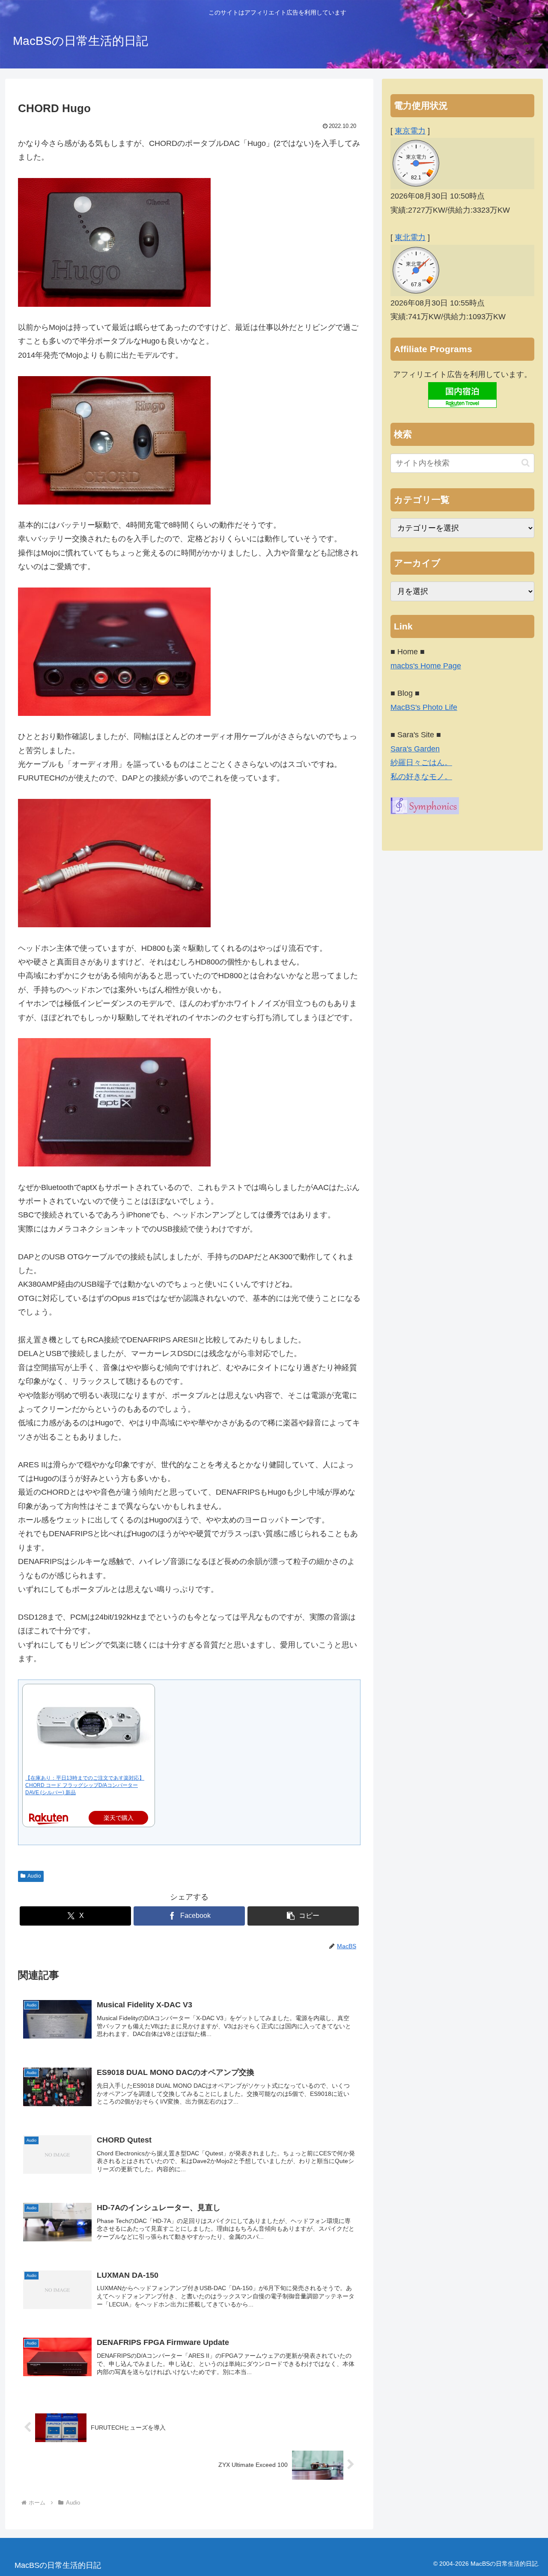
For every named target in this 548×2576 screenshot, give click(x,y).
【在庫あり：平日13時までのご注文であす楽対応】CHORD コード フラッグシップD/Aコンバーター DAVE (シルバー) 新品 (85, 1785)
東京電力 (410, 131)
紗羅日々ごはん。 (421, 763)
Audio (34, 1876)
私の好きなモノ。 (421, 777)
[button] (303, 1916)
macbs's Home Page (426, 666)
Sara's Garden (415, 749)
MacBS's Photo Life (424, 707)
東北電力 (410, 237)
